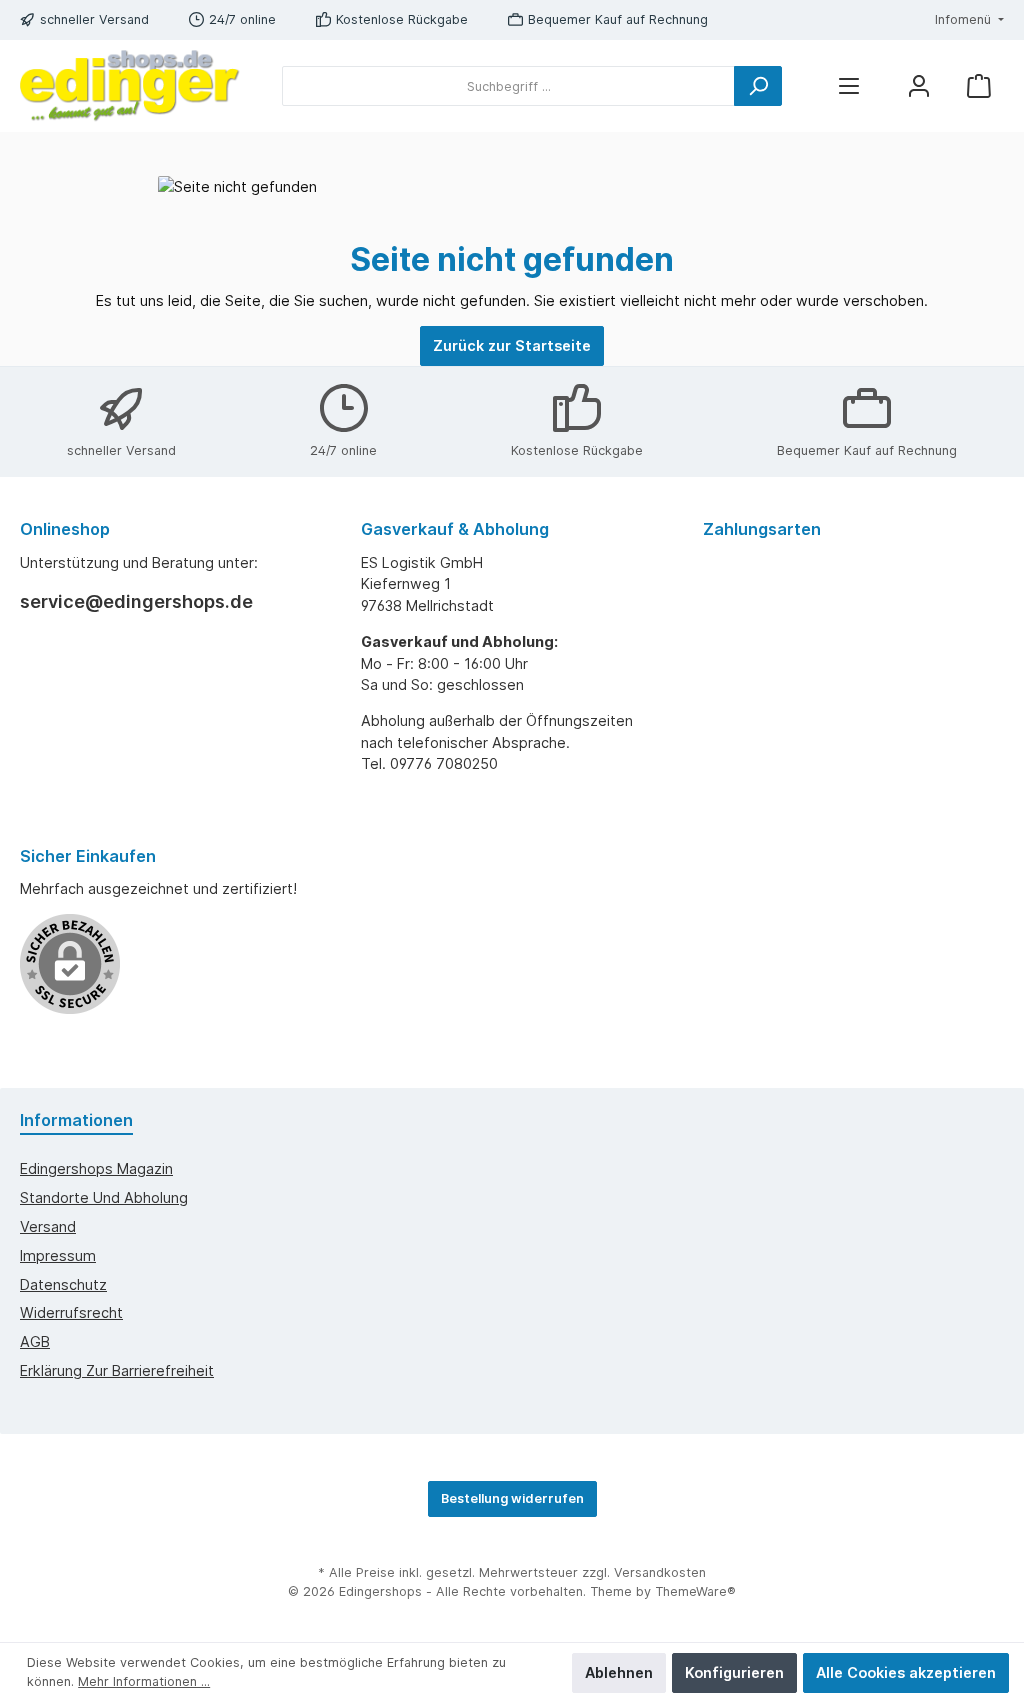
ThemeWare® (695, 1591)
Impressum (58, 1255)
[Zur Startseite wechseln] (130, 86)
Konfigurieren (734, 1672)
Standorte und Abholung (104, 1197)
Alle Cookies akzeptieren (906, 1672)
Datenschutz (63, 1284)
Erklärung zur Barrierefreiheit (117, 1370)
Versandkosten (660, 1572)
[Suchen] (758, 86)
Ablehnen (619, 1672)
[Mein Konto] (919, 86)
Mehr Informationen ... (144, 1681)
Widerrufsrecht (71, 1312)
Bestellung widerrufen (512, 1498)
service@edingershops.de (136, 601)
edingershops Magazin (96, 1168)
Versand (48, 1226)
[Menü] (849, 86)
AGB (35, 1341)
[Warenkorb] (979, 86)
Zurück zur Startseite (512, 345)
